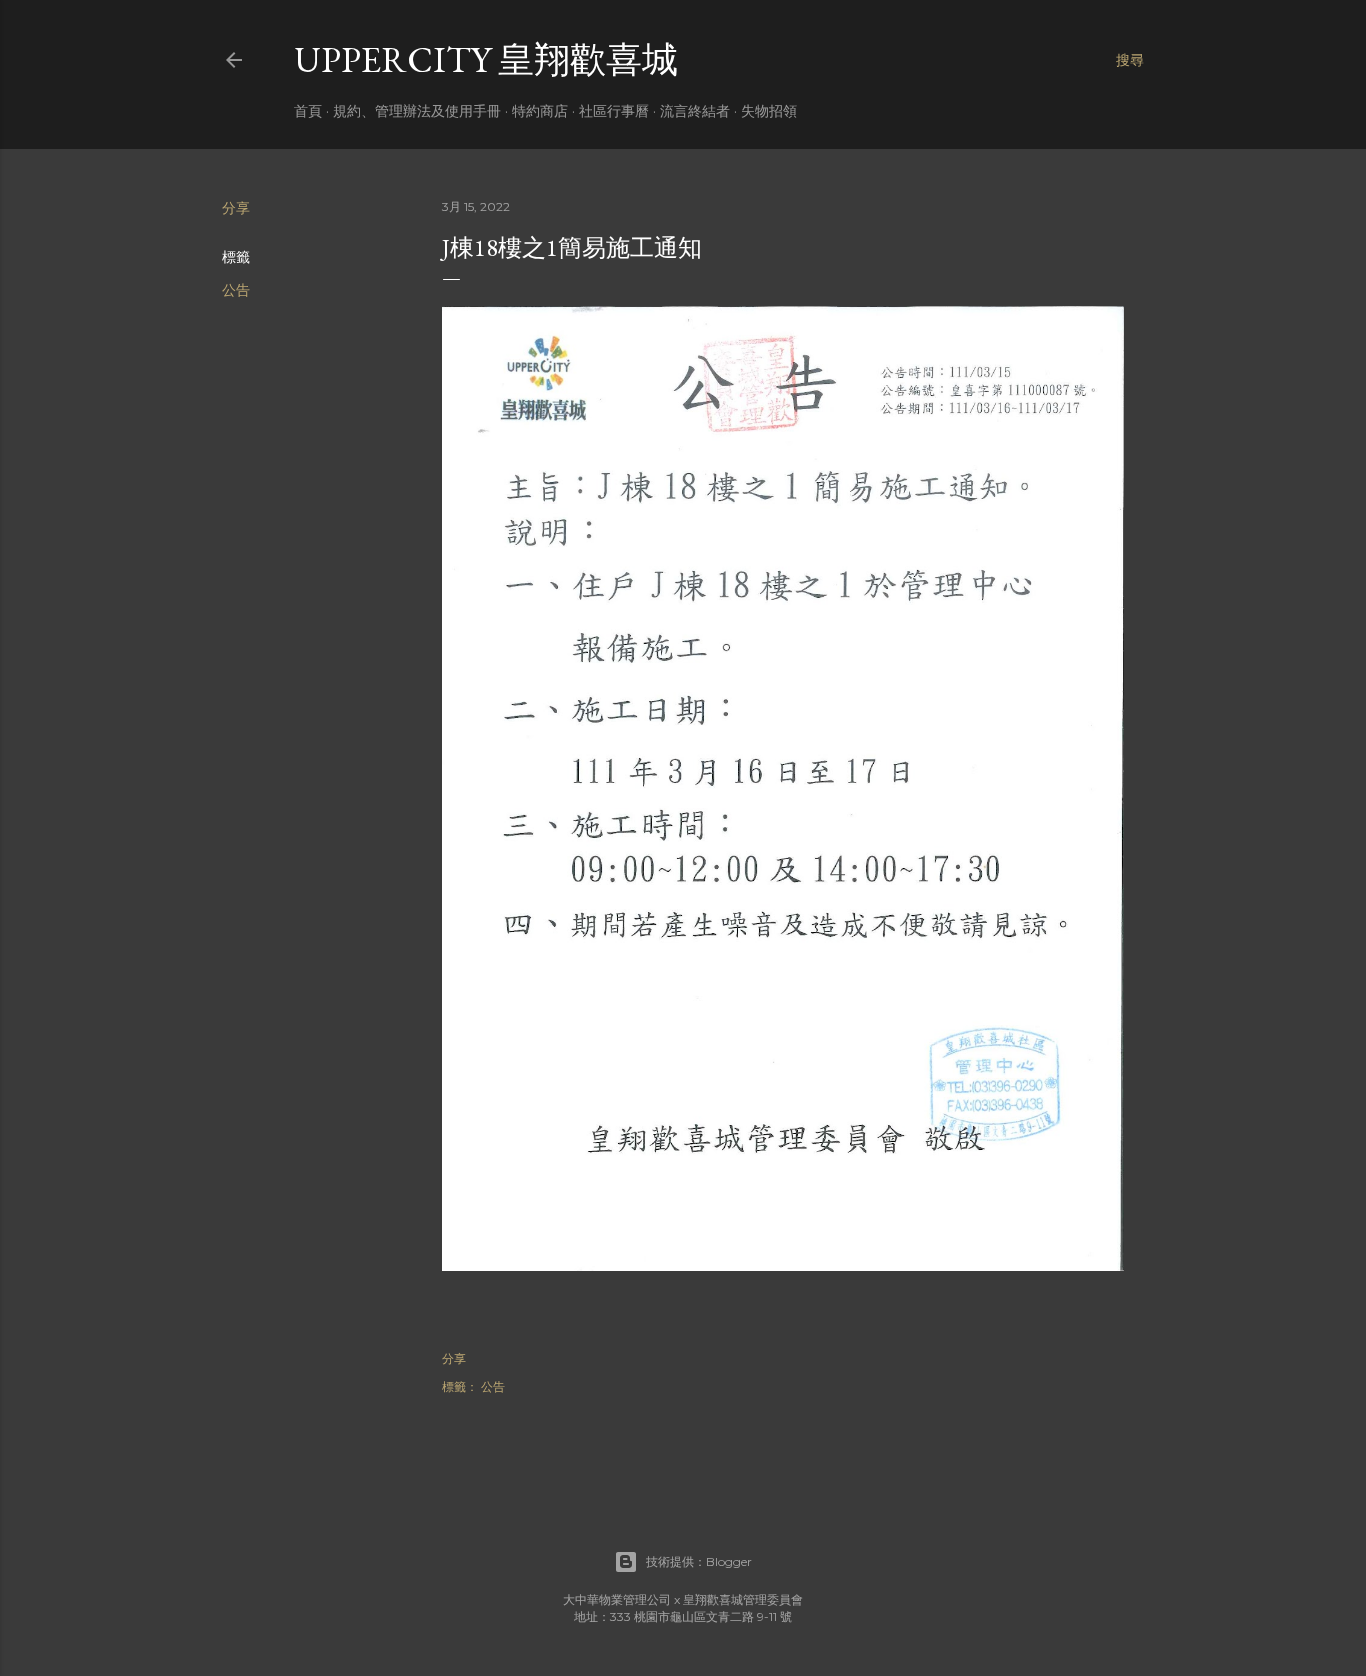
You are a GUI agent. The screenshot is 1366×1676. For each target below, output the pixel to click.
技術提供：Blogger (699, 1561)
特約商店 (540, 111)
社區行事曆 (614, 111)
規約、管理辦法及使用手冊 (417, 111)
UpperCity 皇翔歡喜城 (486, 59)
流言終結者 (695, 111)
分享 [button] (236, 208)
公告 (236, 290)
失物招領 (769, 111)
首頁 (308, 111)
